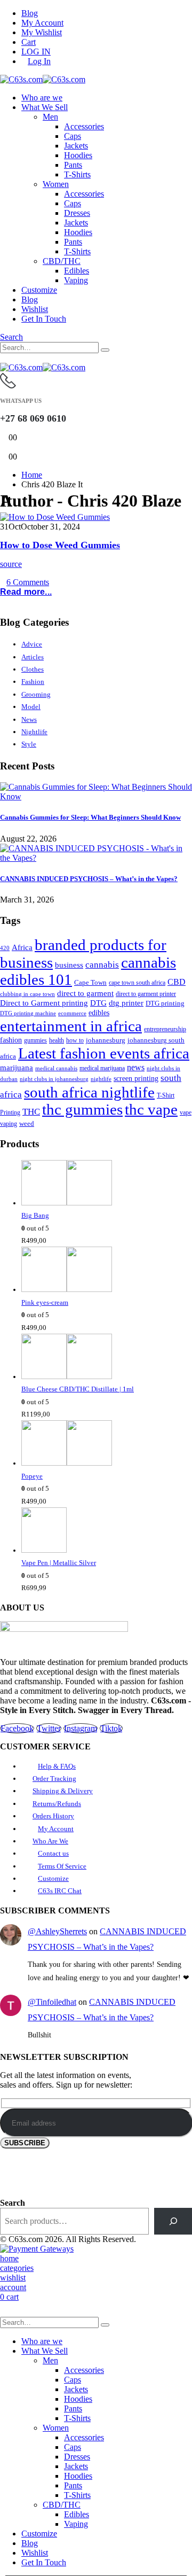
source (11, 564)
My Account (42, 23)
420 (5, 948)
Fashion (33, 682)
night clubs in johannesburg (54, 1079)
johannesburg (106, 1040)
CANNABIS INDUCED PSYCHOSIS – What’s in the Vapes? (89, 879)
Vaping (76, 280)
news (136, 1067)
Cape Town (90, 983)
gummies (35, 1040)
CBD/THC (62, 261)
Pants (73, 165)
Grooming (36, 694)
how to (75, 1041)
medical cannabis (56, 1068)
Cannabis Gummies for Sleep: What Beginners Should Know (90, 817)
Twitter (49, 1728)
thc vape (151, 1110)
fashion (11, 1040)
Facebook (17, 1728)
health (57, 1040)
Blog (30, 13)
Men (50, 117)
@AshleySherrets (57, 1931)
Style (29, 744)
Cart (29, 42)
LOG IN (36, 52)
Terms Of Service (62, 1866)
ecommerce (72, 1013)
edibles (99, 1013)
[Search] (105, 350)
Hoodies (78, 155)
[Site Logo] (43, 79)
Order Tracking (54, 1779)
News (29, 719)
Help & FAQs (57, 1766)
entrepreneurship (165, 1029)
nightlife (101, 1079)
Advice (32, 644)
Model (31, 707)
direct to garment (85, 993)
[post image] (96, 517)
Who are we (42, 98)
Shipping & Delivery (63, 1791)
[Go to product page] (107, 1185)
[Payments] (37, 2249)
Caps (73, 136)
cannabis (102, 965)
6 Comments (28, 582)
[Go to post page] (96, 796)
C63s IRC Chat (60, 1891)
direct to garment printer (146, 994)
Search (13, 2203)
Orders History (53, 1816)
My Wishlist (42, 32)
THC (31, 1112)
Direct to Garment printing (44, 1003)
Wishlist (35, 309)
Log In (39, 61)
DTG (98, 1003)
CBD (177, 982)
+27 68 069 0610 (33, 418)
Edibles (77, 271)
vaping (9, 1124)
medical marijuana (102, 1068)
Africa (22, 947)
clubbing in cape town (27, 994)
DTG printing (165, 1003)
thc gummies (82, 1110)
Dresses (77, 213)
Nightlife (34, 732)
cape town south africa (137, 983)
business (69, 965)
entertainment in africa (71, 1026)
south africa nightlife (89, 1092)
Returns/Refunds (57, 1804)
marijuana (17, 1068)
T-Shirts (77, 174)
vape (186, 1112)
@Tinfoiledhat (52, 2002)
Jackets (76, 146)
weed (27, 1123)
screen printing (136, 1079)
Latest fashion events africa (104, 1053)
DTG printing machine (28, 1013)
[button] (11, 337)
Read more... (26, 592)
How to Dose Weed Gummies (60, 545)
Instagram (81, 1728)
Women (56, 184)
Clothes (33, 669)
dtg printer (126, 1003)
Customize (39, 290)
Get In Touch (44, 319)
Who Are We (50, 1841)
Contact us (53, 1853)
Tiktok (111, 1728)
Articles (33, 657)
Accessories (84, 126)
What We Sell (45, 107)
